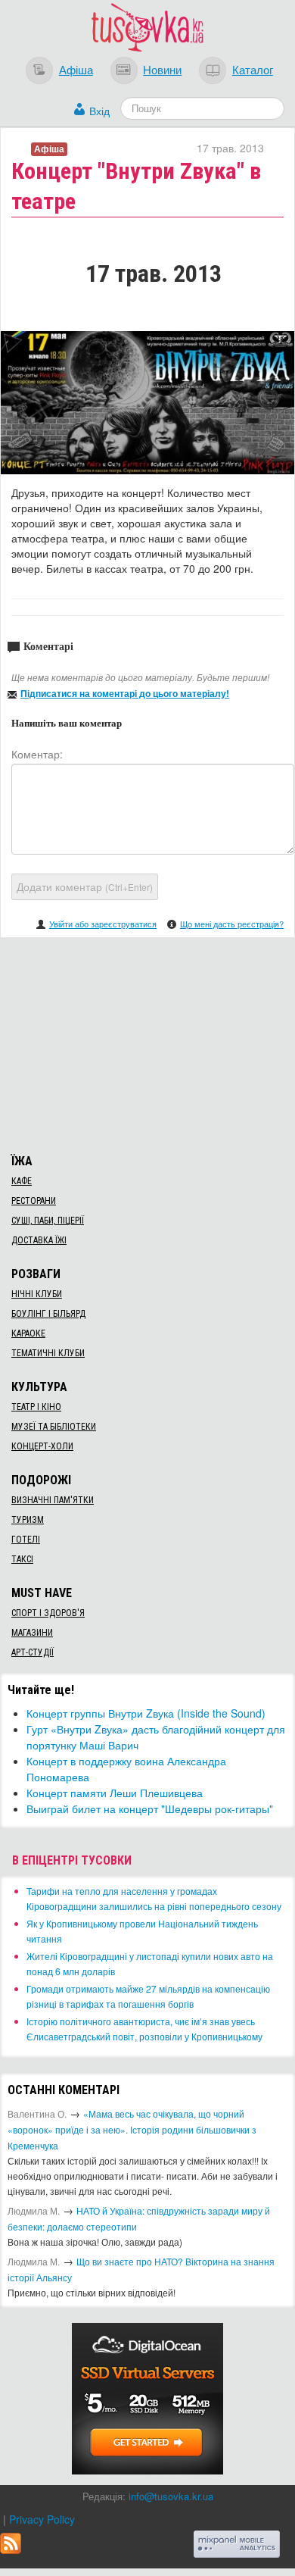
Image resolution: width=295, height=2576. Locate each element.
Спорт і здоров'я (48, 1613)
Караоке (28, 1333)
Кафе (22, 1181)
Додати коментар (85, 886)
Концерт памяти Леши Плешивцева (115, 1793)
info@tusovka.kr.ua (171, 2496)
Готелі (26, 1540)
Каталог (253, 69)
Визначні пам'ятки (53, 1500)
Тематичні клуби (48, 1353)
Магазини (32, 1633)
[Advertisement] (147, 1043)
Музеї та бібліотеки (54, 1427)
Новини (162, 69)
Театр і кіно (36, 1407)
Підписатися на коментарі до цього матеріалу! (125, 693)
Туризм (28, 1520)
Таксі (22, 1559)
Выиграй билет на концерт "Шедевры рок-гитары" (150, 1809)
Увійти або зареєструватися (103, 924)
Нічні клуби (37, 1294)
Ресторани (34, 1201)
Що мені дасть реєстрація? (232, 924)
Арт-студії (33, 1652)
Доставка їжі (39, 1240)
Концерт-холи (42, 1446)
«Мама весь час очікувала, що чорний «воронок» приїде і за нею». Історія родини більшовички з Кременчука (132, 2129)
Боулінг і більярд (48, 1314)
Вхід (99, 111)
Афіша (76, 69)
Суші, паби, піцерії (48, 1221)
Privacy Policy (42, 2519)
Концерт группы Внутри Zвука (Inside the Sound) (146, 1713)
